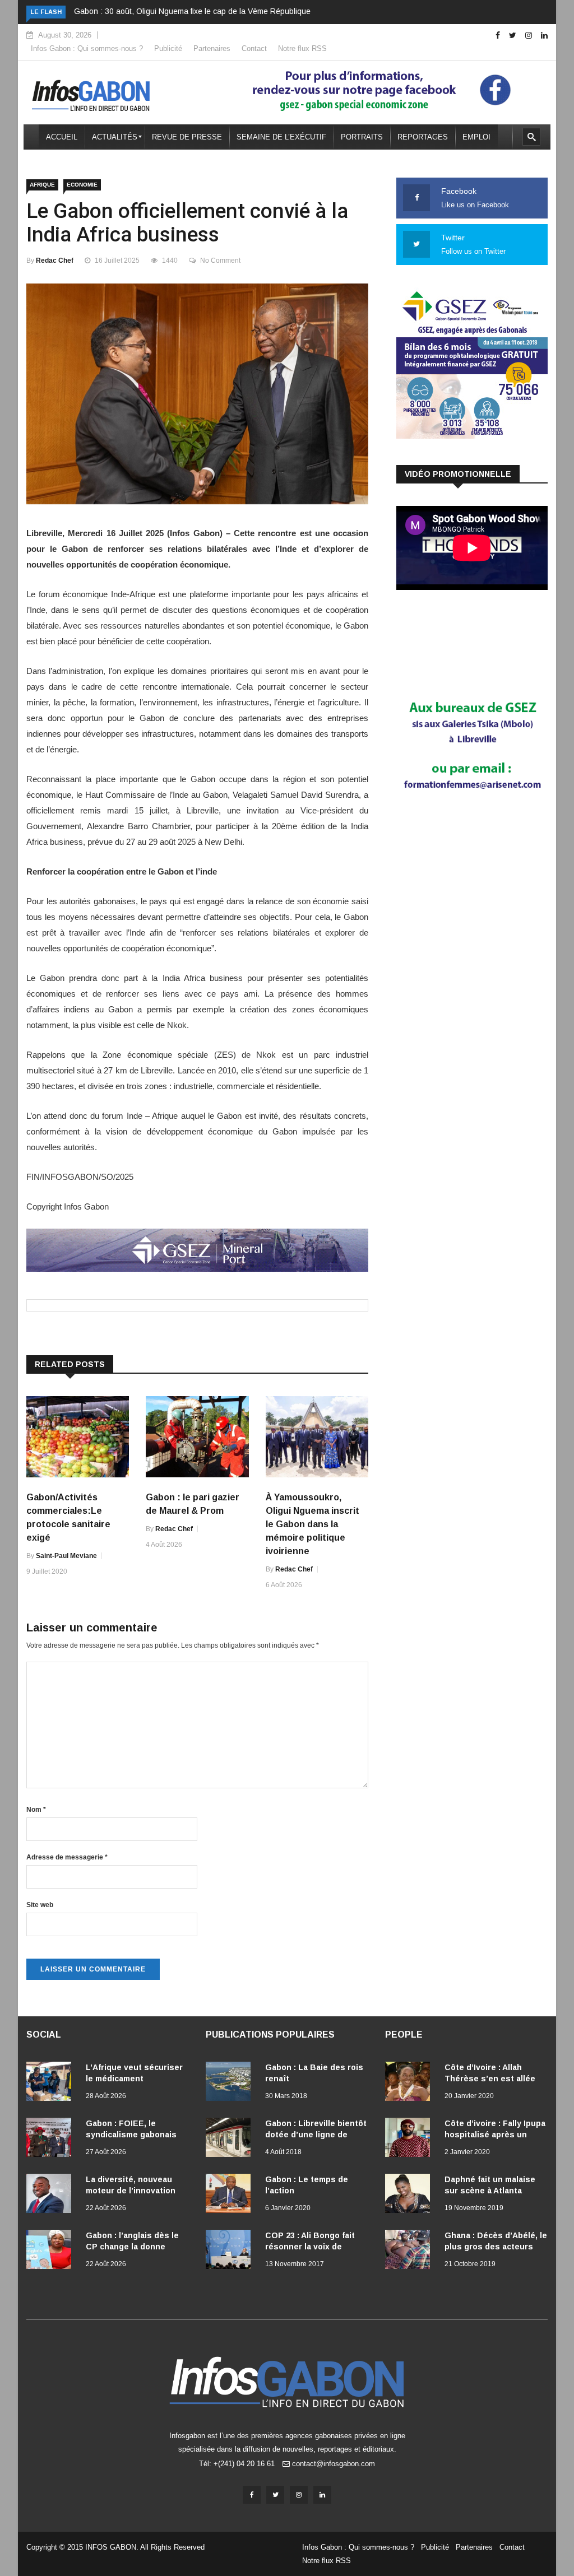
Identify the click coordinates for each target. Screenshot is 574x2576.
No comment (220, 261)
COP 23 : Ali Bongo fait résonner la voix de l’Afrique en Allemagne (310, 2247)
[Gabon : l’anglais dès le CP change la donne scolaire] (52, 2252)
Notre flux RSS (302, 48)
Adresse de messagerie (67, 1857)
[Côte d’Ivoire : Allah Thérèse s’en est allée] (410, 2084)
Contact (254, 48)
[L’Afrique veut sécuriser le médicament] (52, 2084)
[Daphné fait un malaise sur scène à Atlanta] (410, 2196)
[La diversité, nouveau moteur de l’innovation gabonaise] (52, 2196)
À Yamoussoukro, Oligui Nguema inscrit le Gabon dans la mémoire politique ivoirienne (313, 1524)
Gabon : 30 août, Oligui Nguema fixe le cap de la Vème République (192, 11)
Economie (82, 185)
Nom (36, 1810)
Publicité (168, 48)
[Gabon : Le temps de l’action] (231, 2196)
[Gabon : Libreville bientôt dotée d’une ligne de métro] (231, 2140)
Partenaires (212, 48)
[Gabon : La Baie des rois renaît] (231, 2084)
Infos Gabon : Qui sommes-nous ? (87, 48)
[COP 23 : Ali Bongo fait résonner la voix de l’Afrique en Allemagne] (231, 2252)
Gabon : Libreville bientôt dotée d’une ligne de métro (316, 2135)
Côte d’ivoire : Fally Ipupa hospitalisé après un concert (495, 2135)
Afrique (42, 185)
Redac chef (55, 261)
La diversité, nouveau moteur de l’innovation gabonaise (131, 2191)
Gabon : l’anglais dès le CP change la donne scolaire (132, 2247)
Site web (40, 1905)
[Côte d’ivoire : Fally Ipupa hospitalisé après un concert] (410, 2140)
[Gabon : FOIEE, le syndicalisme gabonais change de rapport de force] (52, 2140)
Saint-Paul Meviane (66, 1556)
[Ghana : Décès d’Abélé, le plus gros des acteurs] (410, 2252)
